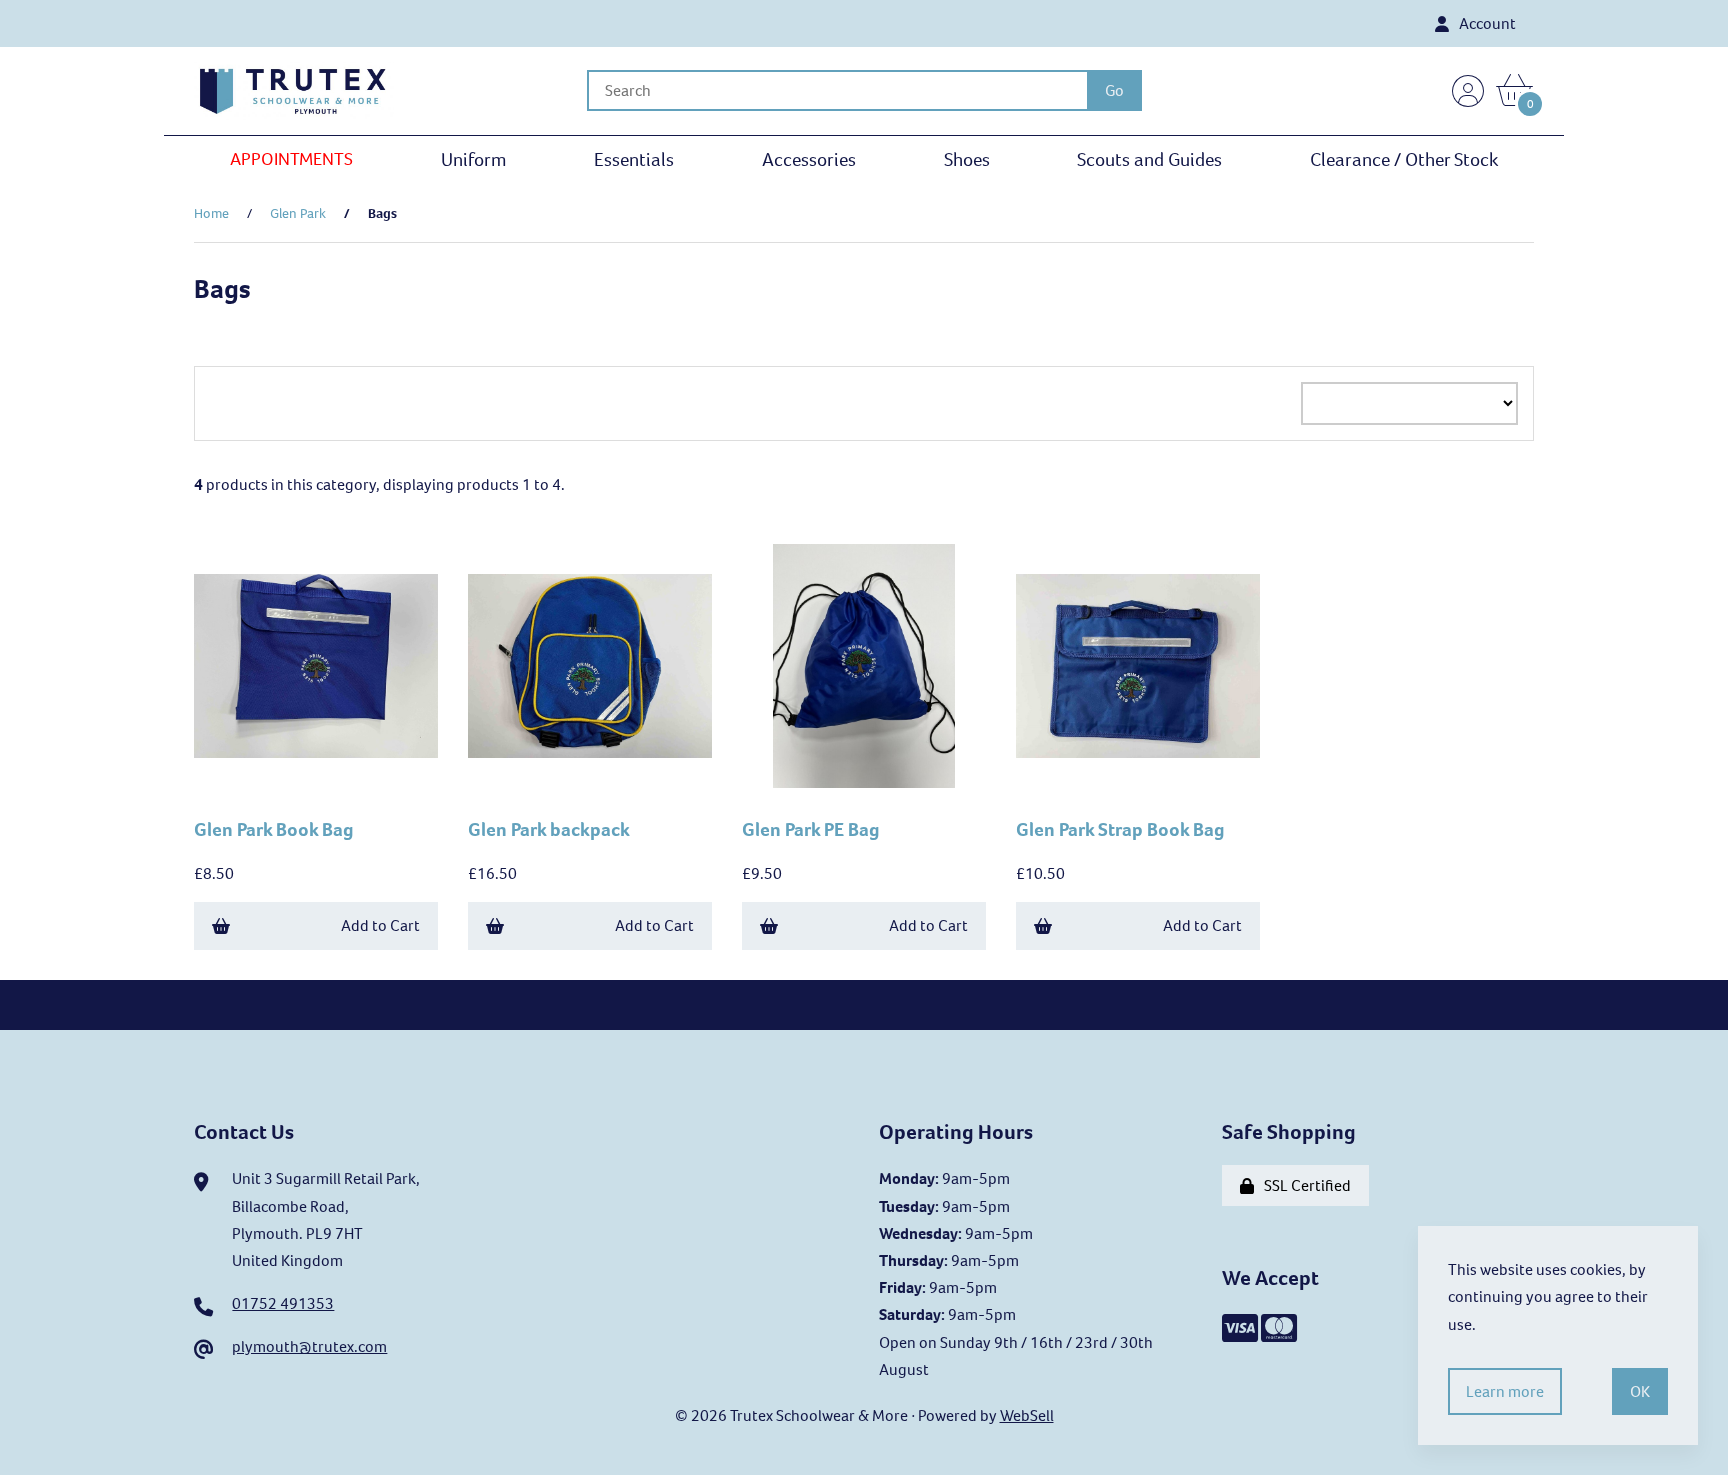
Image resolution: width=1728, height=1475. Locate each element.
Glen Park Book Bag (274, 829)
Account (1484, 23)
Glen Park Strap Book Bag (1120, 829)
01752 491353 (283, 1303)
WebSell (1027, 1415)
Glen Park (298, 213)
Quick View (324, 776)
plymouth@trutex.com (309, 1346)
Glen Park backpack (549, 829)
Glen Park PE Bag (811, 829)
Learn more (1505, 1391)
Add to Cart (380, 925)
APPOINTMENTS (291, 159)
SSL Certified (1304, 1185)
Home (211, 213)
